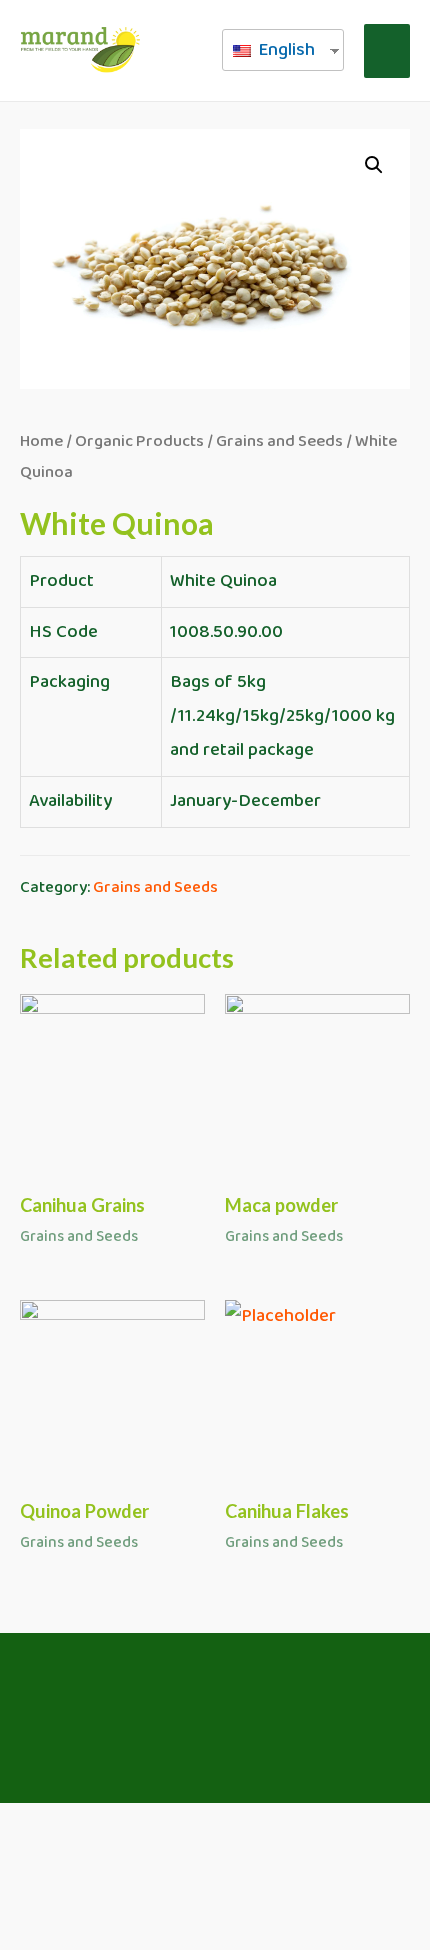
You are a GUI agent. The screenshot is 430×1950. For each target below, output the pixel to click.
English (284, 50)
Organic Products (139, 441)
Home (41, 441)
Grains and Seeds (279, 441)
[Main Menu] (387, 51)
